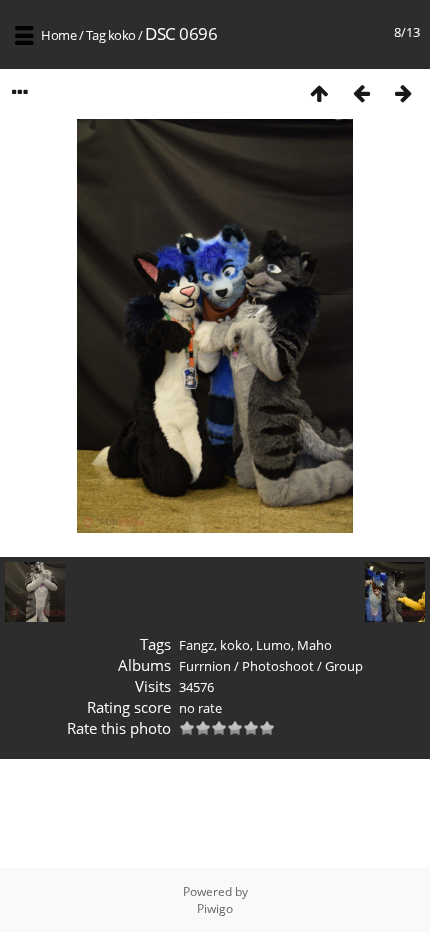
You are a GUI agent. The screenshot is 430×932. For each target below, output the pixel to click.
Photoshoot (278, 666)
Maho (314, 645)
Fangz (196, 645)
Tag (96, 35)
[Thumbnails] (319, 92)
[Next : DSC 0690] (403, 92)
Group (344, 666)
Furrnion (205, 666)
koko (122, 35)
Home (58, 35)
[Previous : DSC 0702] (361, 92)
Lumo (273, 645)
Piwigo (215, 908)
